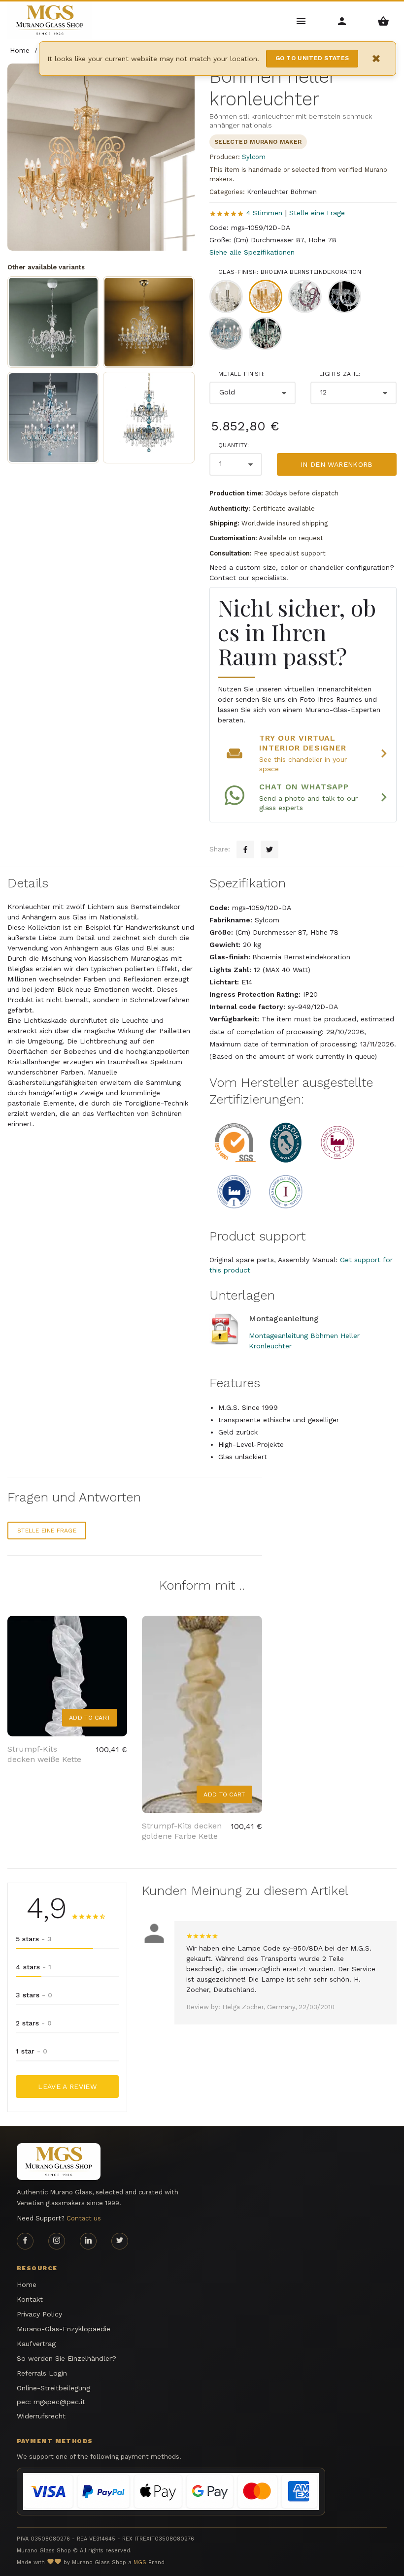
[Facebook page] (25, 2241)
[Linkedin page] (88, 2241)
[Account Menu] (342, 20)
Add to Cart (90, 1718)
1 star (32, 2051)
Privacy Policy (39, 2314)
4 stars (34, 1967)
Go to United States (312, 58)
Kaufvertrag (36, 2344)
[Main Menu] (301, 20)
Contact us (84, 2218)
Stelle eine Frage (317, 213)
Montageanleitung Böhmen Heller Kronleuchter (304, 1341)
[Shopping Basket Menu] (384, 20)
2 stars (34, 2023)
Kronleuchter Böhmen (282, 192)
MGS (140, 2562)
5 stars (34, 1939)
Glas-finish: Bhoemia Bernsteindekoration (290, 272)
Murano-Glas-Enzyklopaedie (64, 2329)
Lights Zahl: (340, 374)
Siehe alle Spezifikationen (252, 252)
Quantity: (234, 445)
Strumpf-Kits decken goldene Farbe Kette (182, 1831)
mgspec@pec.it (59, 2402)
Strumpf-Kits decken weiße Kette (44, 1754)
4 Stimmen (264, 213)
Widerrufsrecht (41, 2416)
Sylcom (254, 157)
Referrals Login (42, 2373)
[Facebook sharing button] (245, 849)
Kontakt (30, 2299)
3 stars (34, 1995)
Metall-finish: (241, 374)
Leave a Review (67, 2087)
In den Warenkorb (337, 464)
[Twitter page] (120, 2241)
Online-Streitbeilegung (53, 2388)
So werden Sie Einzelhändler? (67, 2358)
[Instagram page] (57, 2241)
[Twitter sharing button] (269, 849)
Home (27, 2284)
